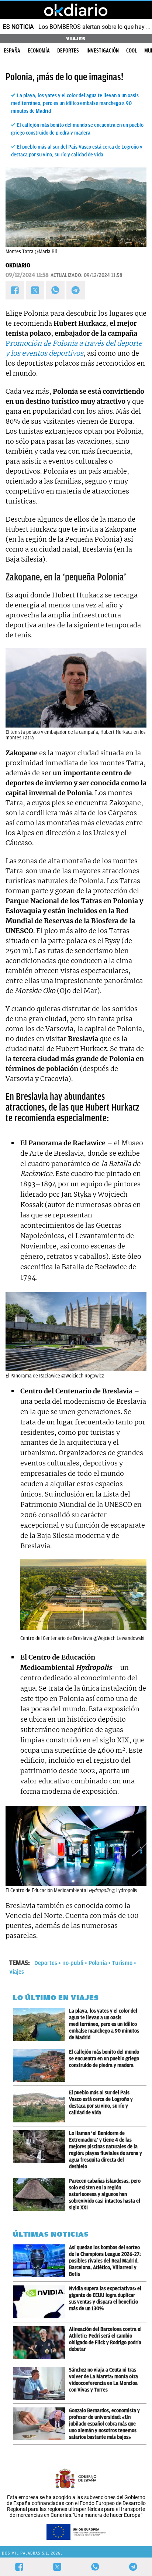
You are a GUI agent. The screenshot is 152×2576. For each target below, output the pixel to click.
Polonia (98, 1963)
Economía (39, 51)
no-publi (73, 1963)
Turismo (122, 1963)
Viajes (17, 1972)
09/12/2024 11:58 (27, 275)
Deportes (68, 51)
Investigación (103, 51)
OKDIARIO (18, 265)
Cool (132, 51)
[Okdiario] (76, 10)
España (12, 51)
